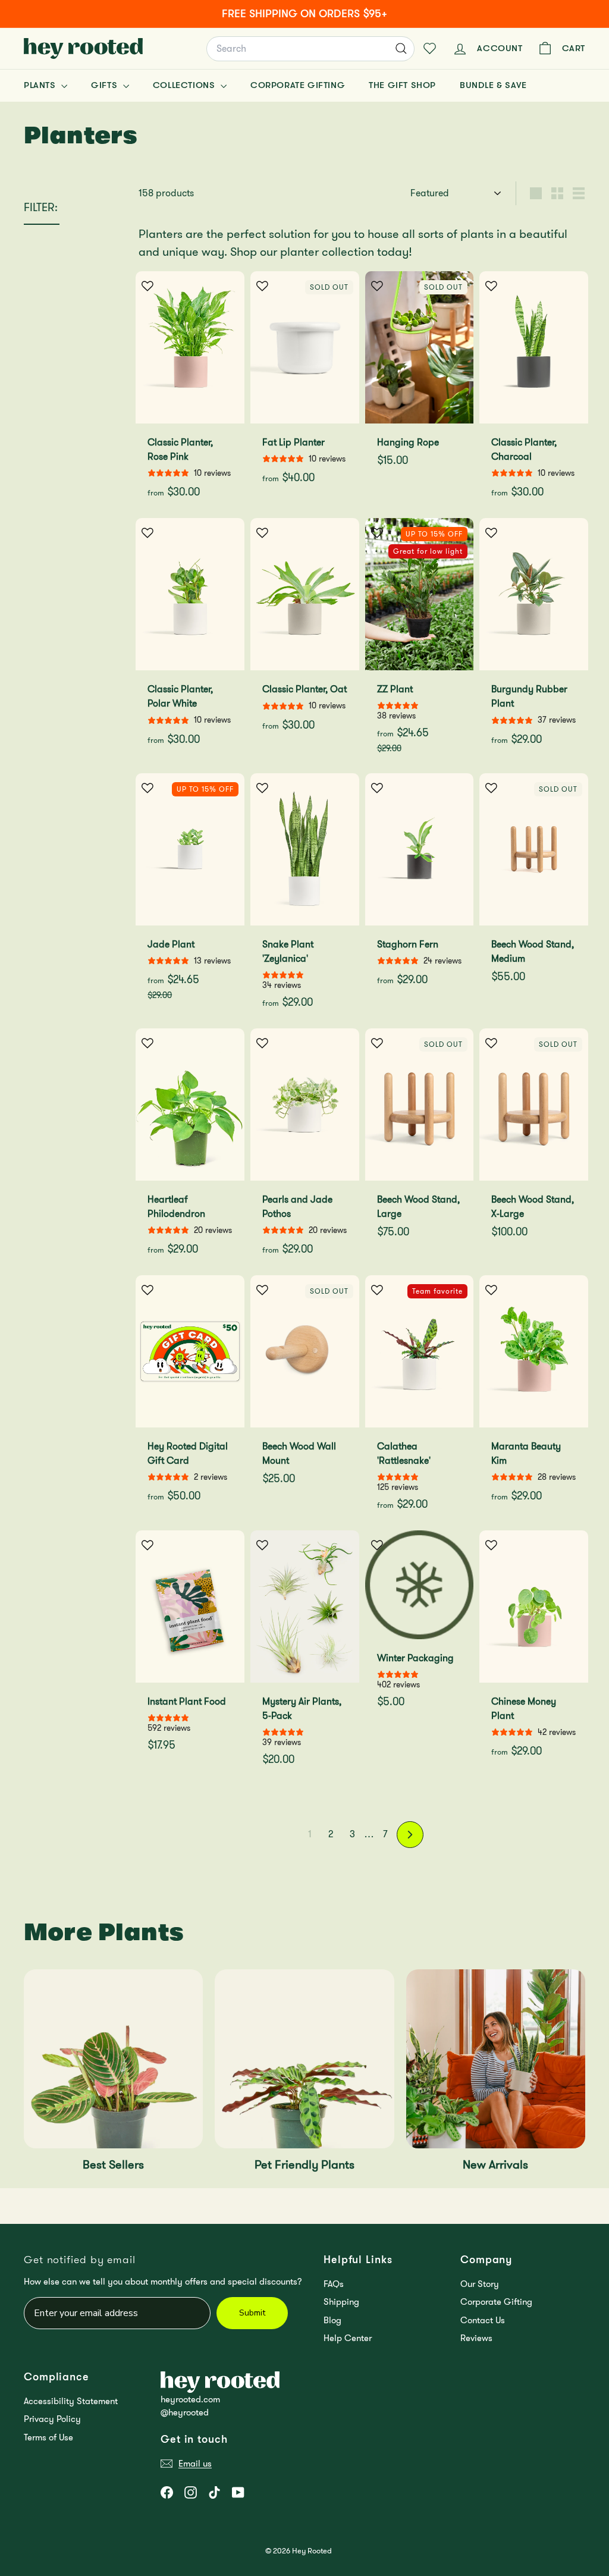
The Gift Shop (402, 85)
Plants (41, 85)
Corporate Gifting (298, 85)
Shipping (341, 2302)
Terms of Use (48, 2437)
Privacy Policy (52, 2419)
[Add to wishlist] (147, 286)
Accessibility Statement (71, 2401)
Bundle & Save (493, 85)
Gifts (106, 85)
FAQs (334, 2284)
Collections (185, 85)
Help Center (348, 2338)
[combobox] (310, 49)
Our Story (480, 2284)
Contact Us (483, 2320)
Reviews (476, 2338)
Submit (252, 2313)
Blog (332, 2320)
